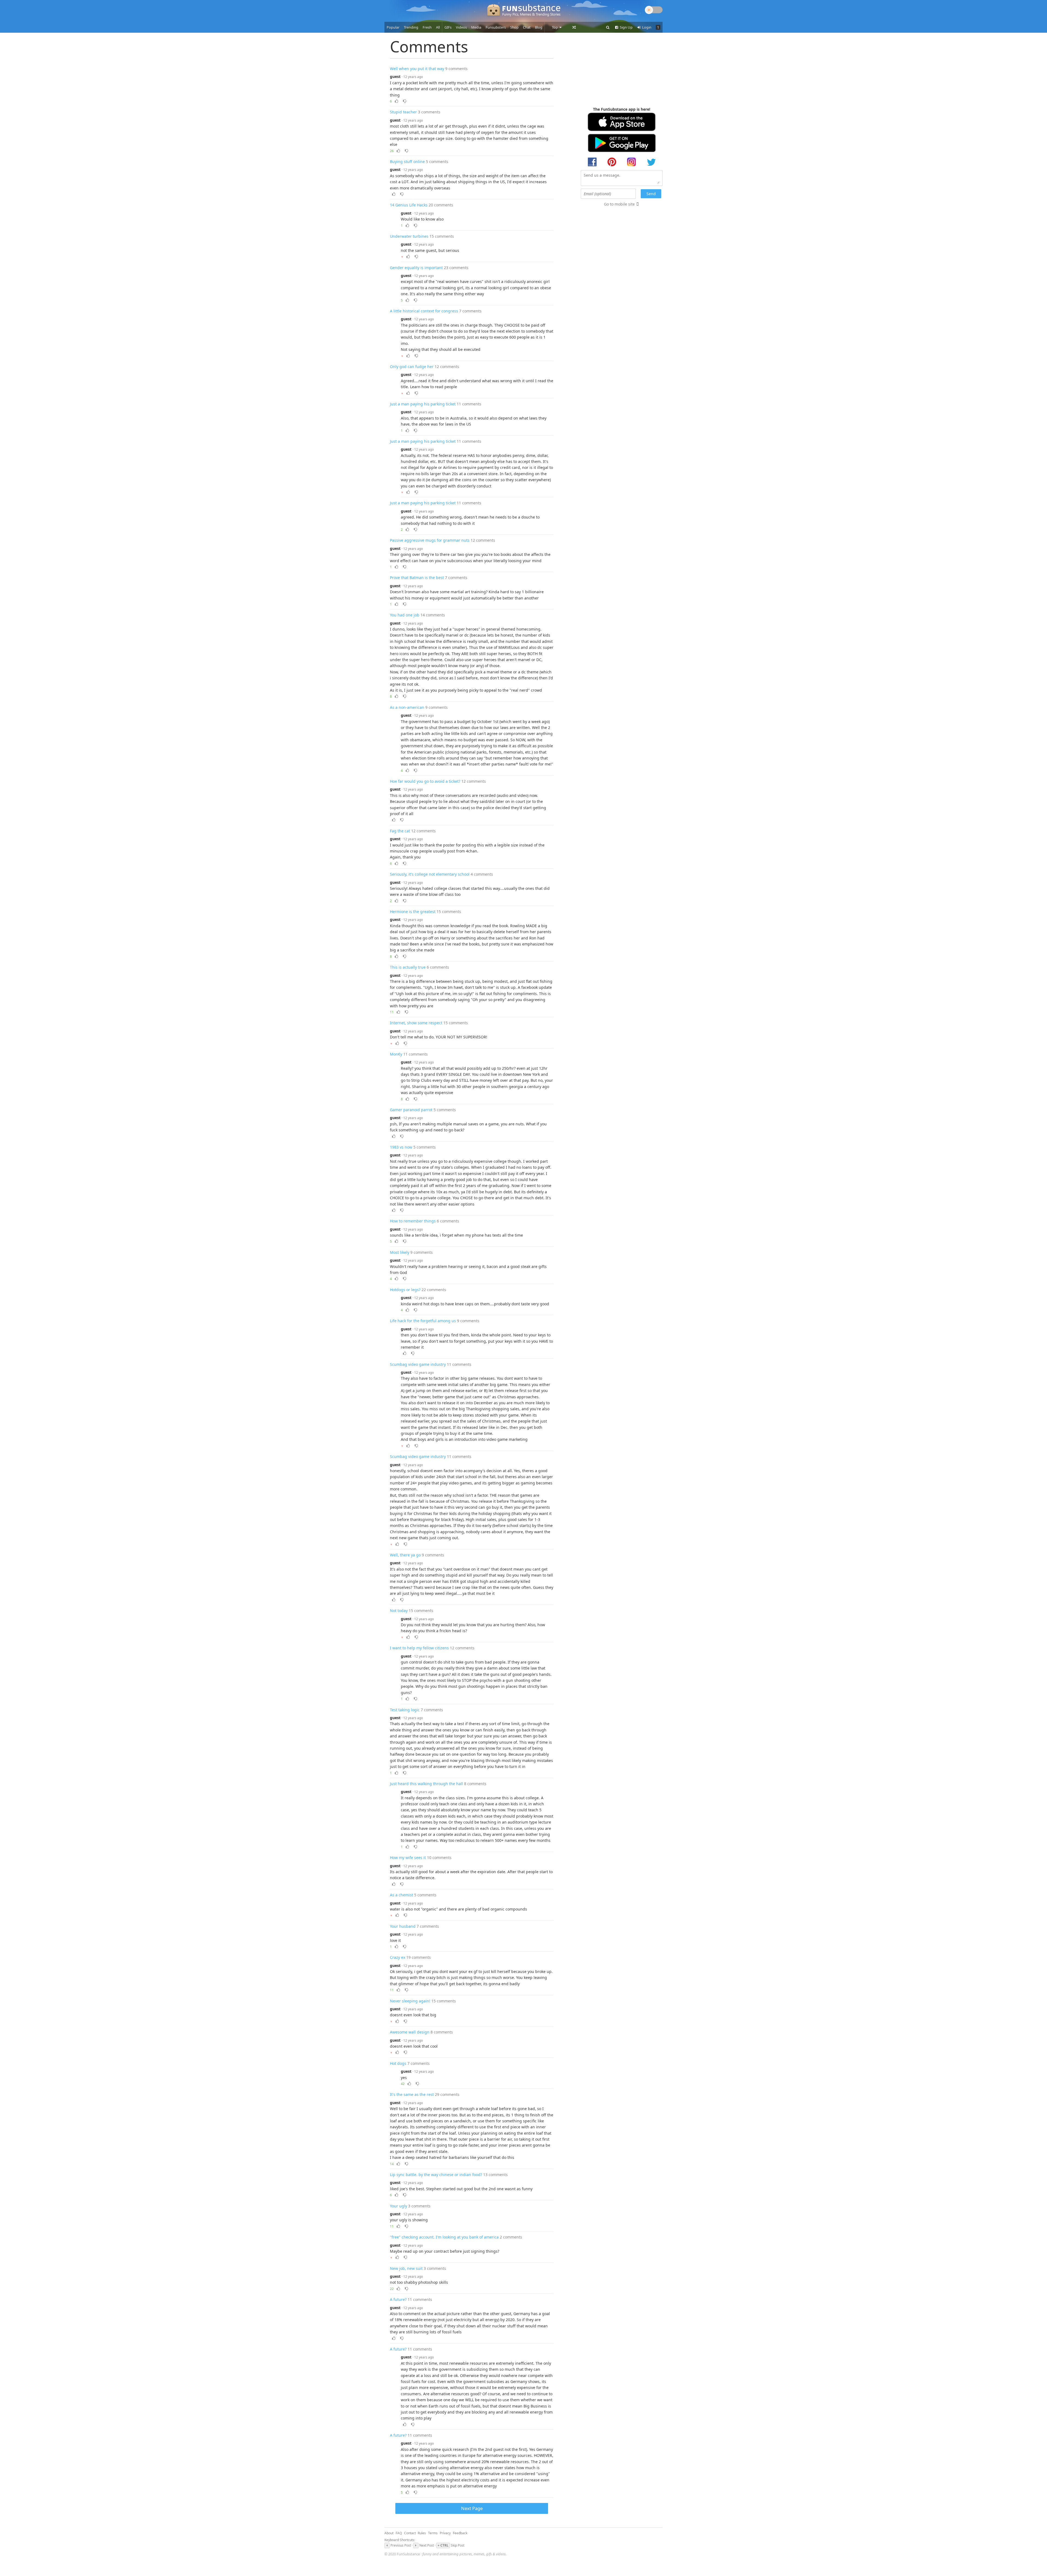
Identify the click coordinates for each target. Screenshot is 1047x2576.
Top (555, 27)
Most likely (400, 1252)
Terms (433, 2533)
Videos (461, 27)
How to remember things (413, 1221)
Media (476, 27)
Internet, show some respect (416, 1023)
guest (395, 76)
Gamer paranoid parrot (411, 1110)
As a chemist (401, 1895)
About (389, 2533)
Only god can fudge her (412, 367)
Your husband (403, 1926)
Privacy (445, 2533)
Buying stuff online (407, 162)
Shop (514, 27)
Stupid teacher (403, 112)
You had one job (405, 615)
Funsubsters (496, 27)
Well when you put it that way (417, 69)
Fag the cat (400, 831)
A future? (398, 2299)
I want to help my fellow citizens (419, 1648)
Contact (410, 2533)
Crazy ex (398, 1957)
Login (646, 27)
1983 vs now (401, 1147)
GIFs (448, 27)
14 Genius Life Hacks (409, 205)
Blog (539, 27)
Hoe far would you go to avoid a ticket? (425, 781)
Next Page (472, 2508)
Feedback (460, 2533)
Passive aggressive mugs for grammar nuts (430, 540)
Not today (399, 1611)
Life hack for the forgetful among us (423, 1321)
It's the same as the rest (412, 2094)
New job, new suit (406, 2268)
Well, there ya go (405, 1555)
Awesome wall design (410, 2032)
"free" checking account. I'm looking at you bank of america (444, 2237)
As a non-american (407, 707)
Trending (411, 27)
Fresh (427, 27)
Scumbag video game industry (418, 1364)
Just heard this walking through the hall (426, 1784)
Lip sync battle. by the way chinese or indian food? (436, 2175)
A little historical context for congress (424, 311)
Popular (393, 27)
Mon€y (396, 1054)
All (438, 27)
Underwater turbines (409, 236)
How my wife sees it (408, 1858)
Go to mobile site (619, 204)
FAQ (399, 2533)
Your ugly (398, 2206)
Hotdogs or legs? (405, 1290)
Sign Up (626, 27)
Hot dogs (398, 2063)
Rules (422, 2533)
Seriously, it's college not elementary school (430, 874)
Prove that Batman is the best (417, 578)
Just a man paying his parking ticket (423, 404)
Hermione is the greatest (413, 912)
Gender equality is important (416, 268)
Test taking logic (405, 1710)
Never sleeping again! (410, 2001)
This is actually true (408, 967)
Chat (527, 27)
